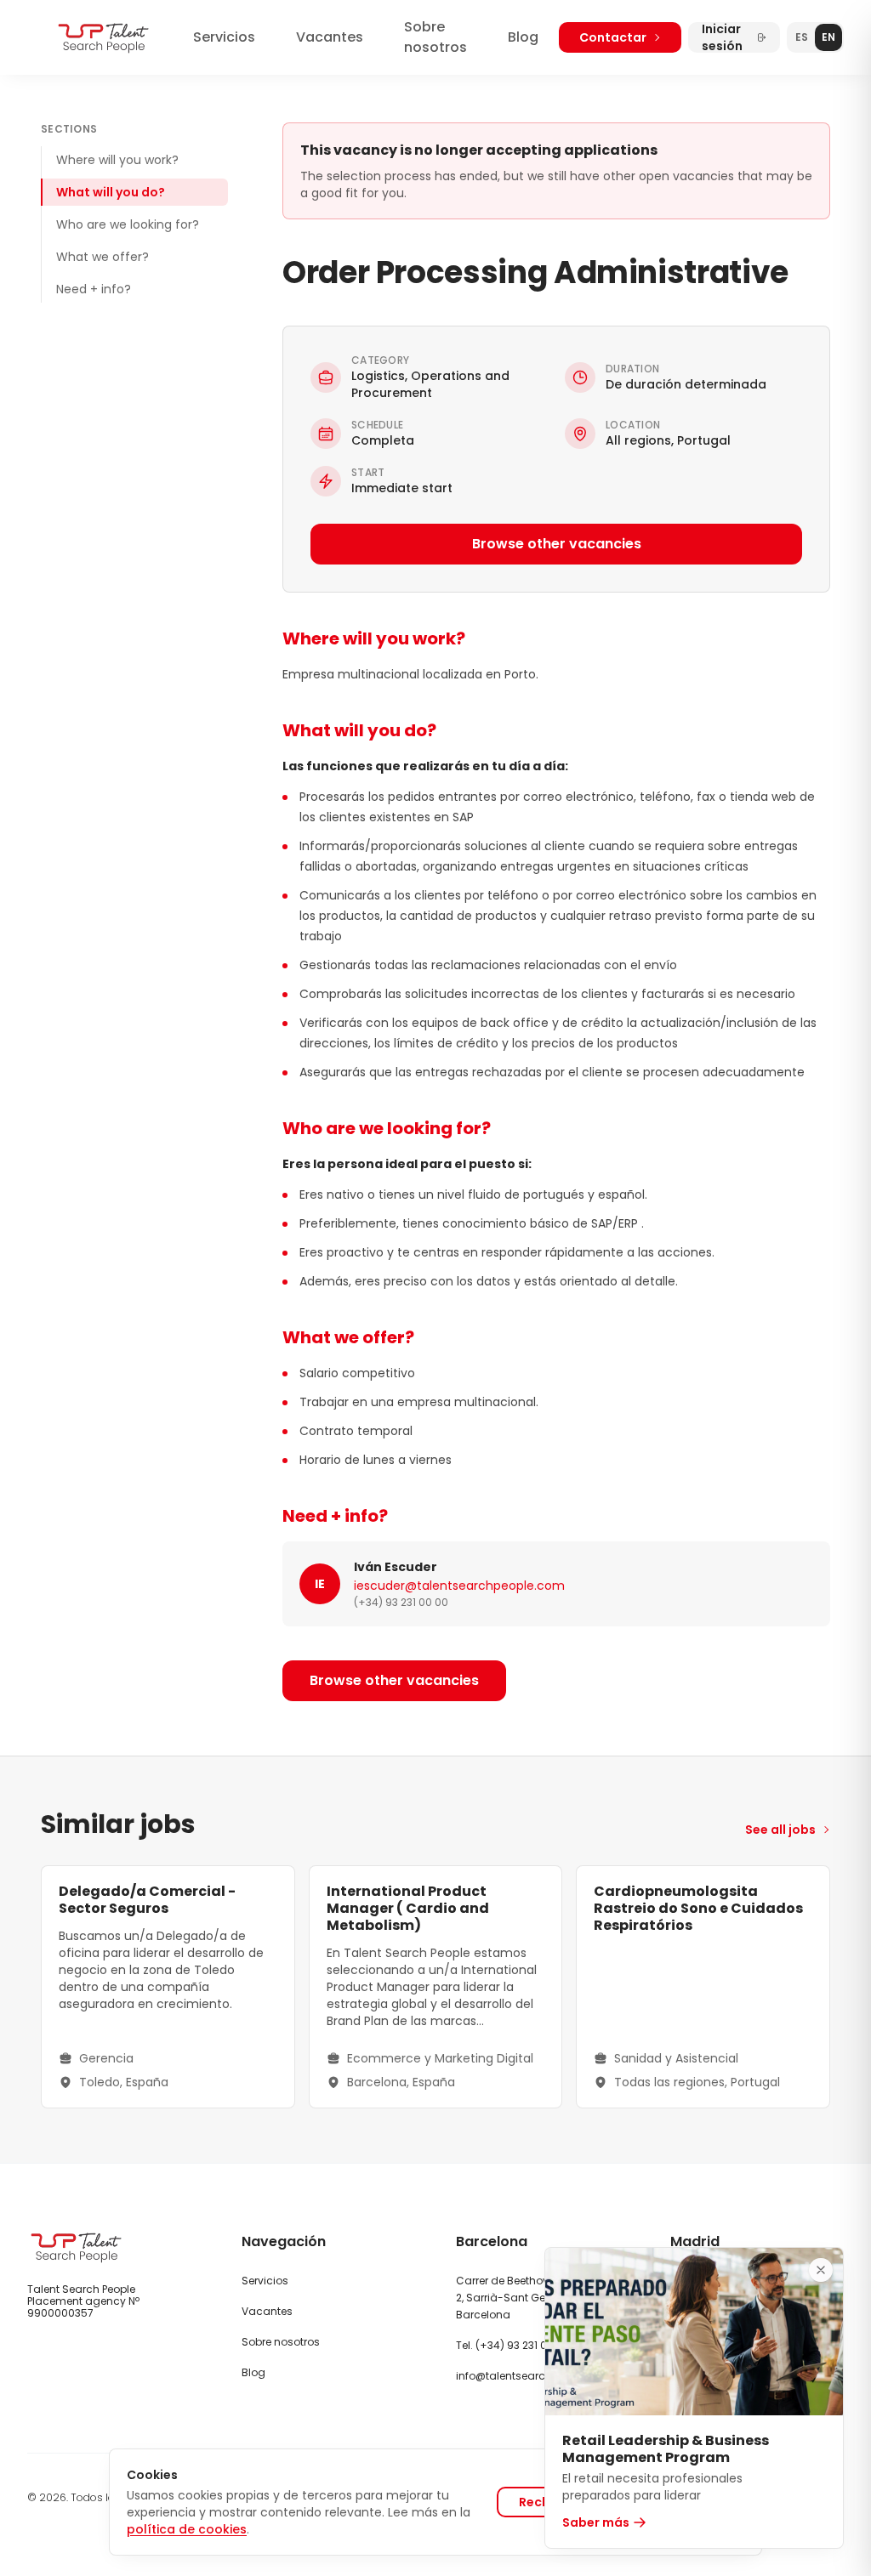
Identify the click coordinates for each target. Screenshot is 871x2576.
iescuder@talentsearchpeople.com (459, 1586)
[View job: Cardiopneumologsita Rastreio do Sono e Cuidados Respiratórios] (703, 1987)
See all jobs (780, 1830)
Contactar (613, 37)
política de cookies (187, 2529)
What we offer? (102, 257)
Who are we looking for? (128, 224)
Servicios (224, 37)
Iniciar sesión (722, 37)
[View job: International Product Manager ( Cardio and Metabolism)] (436, 1987)
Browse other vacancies (557, 544)
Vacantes (330, 37)
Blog (523, 37)
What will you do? (111, 192)
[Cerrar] (821, 2270)
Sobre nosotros (435, 37)
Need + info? (94, 289)
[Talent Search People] (103, 38)
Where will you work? (117, 160)
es (802, 37)
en (828, 37)
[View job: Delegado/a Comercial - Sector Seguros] (168, 1987)
